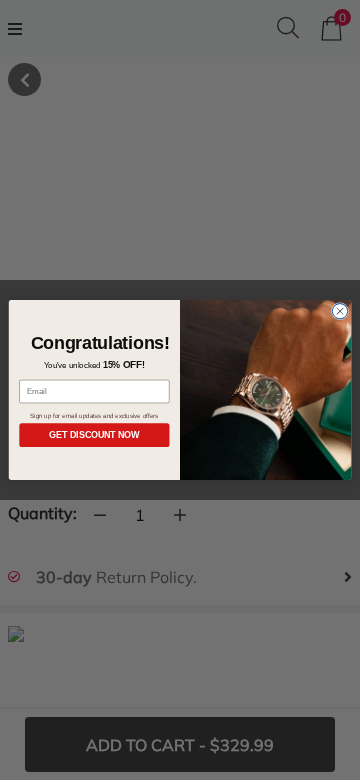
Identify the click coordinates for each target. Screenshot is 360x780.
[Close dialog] (339, 311)
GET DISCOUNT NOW (94, 435)
